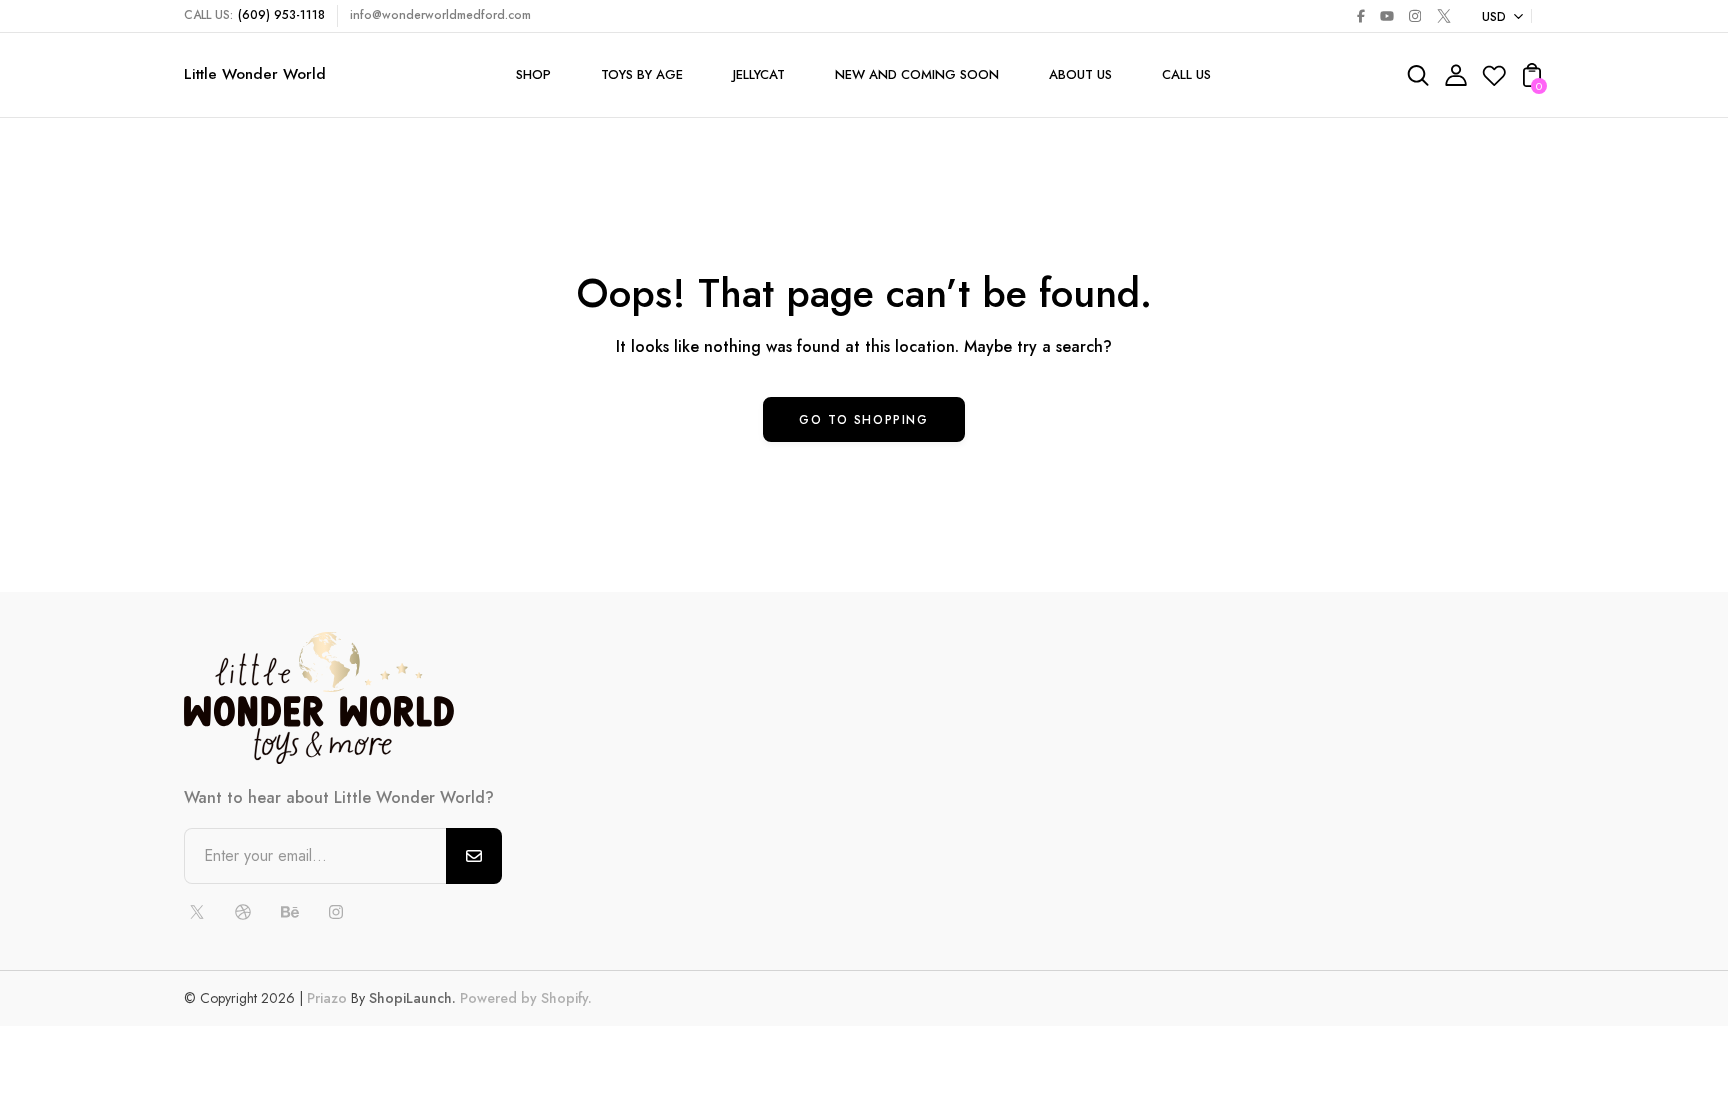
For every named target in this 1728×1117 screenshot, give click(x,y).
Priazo (327, 998)
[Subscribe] (474, 856)
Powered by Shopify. (524, 998)
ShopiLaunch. (412, 998)
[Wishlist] (1494, 81)
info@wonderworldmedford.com (440, 15)
